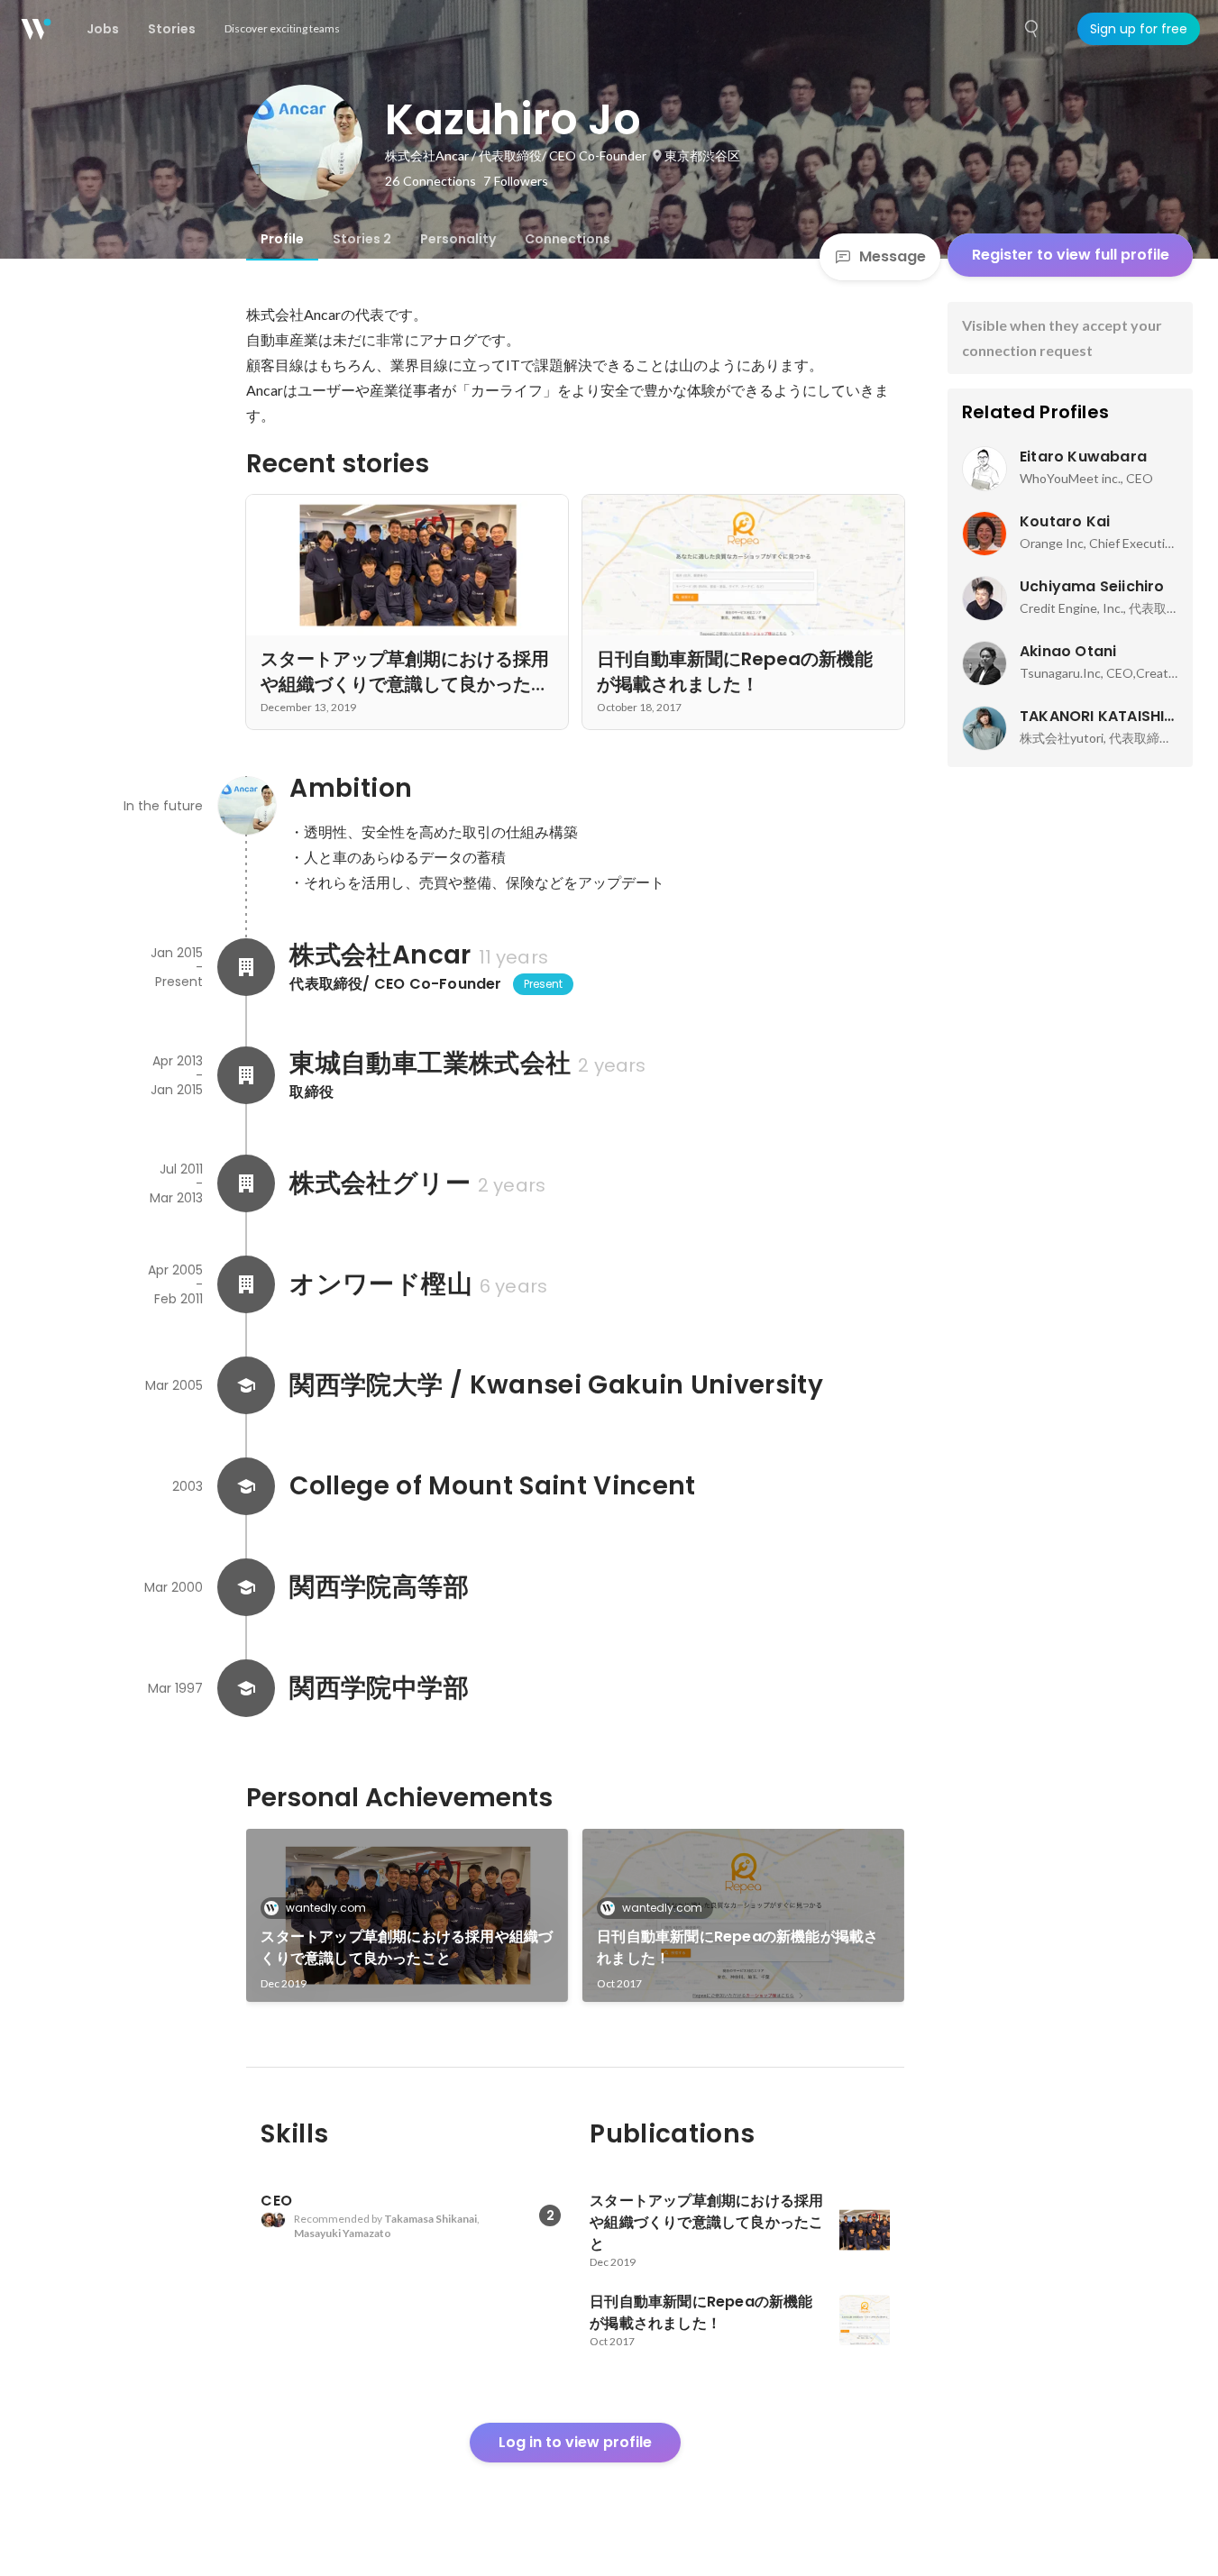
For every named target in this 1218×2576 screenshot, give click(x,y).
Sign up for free (1139, 29)
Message (893, 256)
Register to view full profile (1071, 255)
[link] (407, 1915)
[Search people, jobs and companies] (1032, 29)
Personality (458, 239)
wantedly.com (326, 1908)
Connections (568, 239)
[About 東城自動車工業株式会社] (246, 1075)
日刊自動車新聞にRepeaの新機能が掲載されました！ (737, 1947)
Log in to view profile (575, 2442)
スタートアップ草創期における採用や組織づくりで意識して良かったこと (407, 1947)
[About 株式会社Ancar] (246, 967)
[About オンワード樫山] (246, 1284)
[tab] (282, 239)
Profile (282, 239)
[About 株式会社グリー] (246, 1183)
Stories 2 (362, 239)
